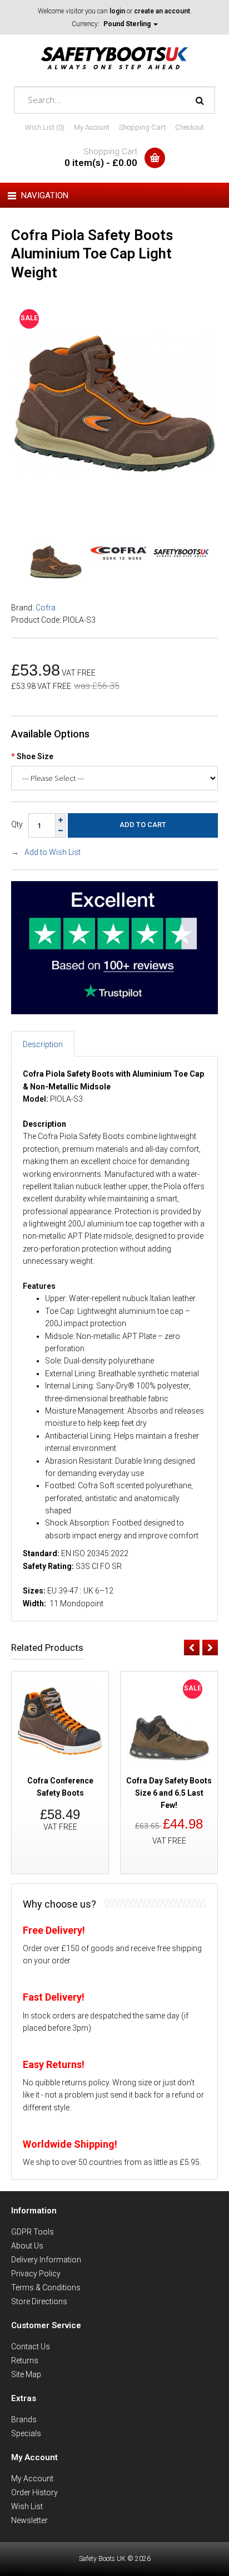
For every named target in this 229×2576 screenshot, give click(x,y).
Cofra (46, 608)
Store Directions (39, 2301)
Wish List (27, 2506)
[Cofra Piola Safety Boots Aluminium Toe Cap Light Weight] (114, 502)
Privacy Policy (36, 2274)
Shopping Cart (142, 127)
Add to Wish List (53, 852)
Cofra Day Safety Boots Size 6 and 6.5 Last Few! (169, 1793)
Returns (25, 2360)
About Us (27, 2246)
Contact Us (31, 2347)
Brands (24, 2419)
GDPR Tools (33, 2232)
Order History (34, 2492)
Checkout (190, 127)
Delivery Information (46, 2260)
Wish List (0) (45, 127)
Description (43, 1044)
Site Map (26, 2374)
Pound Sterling (128, 24)
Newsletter (29, 2520)
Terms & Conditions (46, 2287)
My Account (92, 127)
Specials (26, 2433)
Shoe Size (35, 756)
